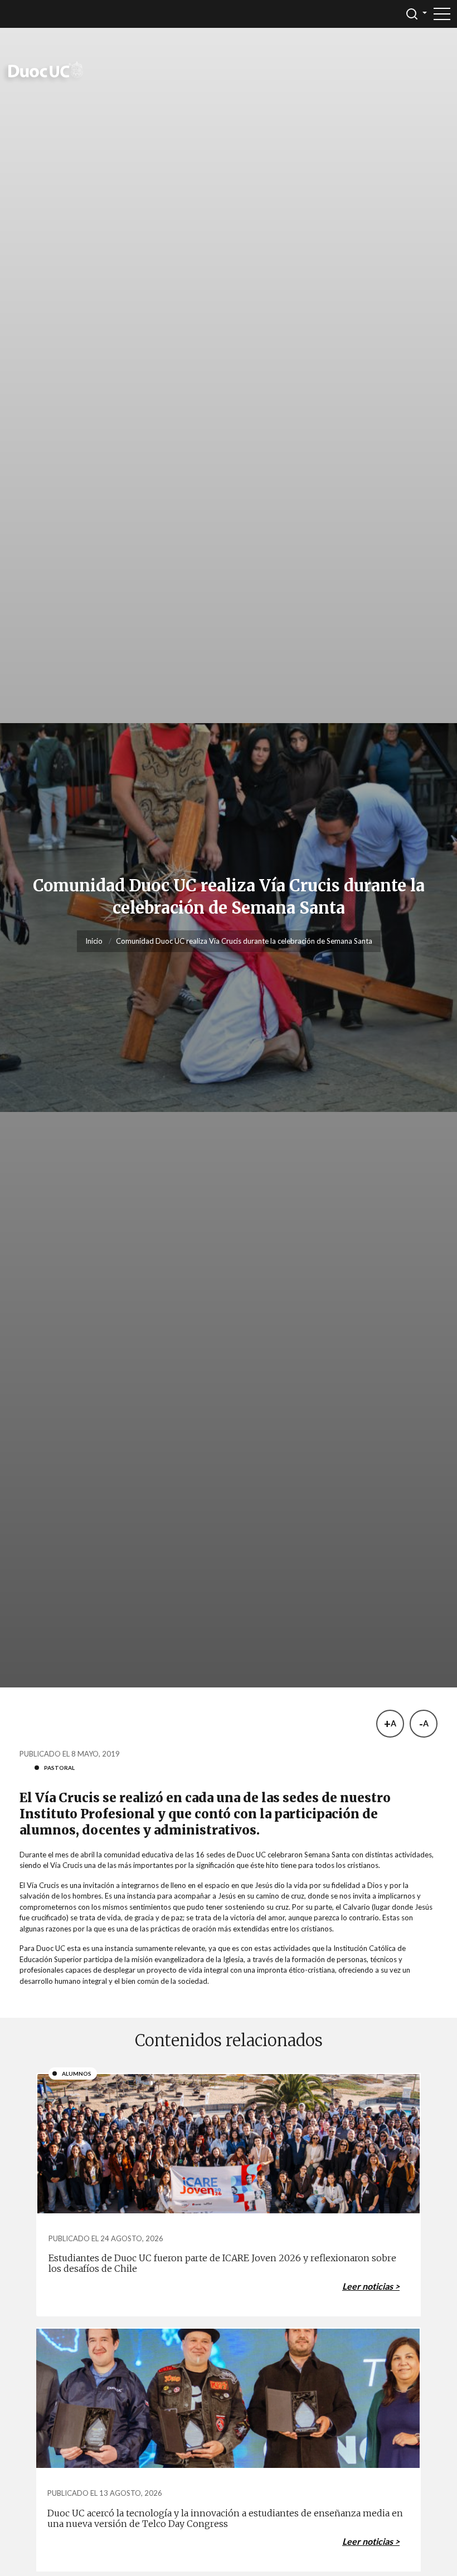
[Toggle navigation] (442, 14)
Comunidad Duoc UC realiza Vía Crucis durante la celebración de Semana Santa (244, 941)
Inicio (94, 941)
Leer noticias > (371, 2286)
